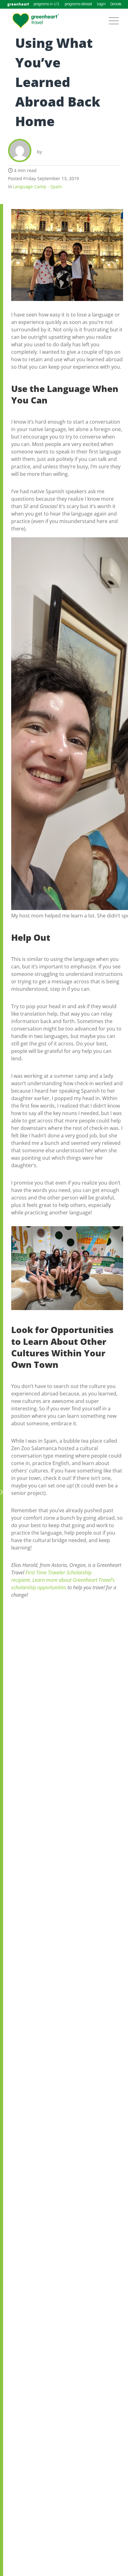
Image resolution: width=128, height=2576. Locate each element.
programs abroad (78, 4)
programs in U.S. (47, 4)
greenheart (18, 4)
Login (101, 4)
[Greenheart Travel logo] (36, 21)
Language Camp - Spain (37, 187)
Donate (116, 4)
